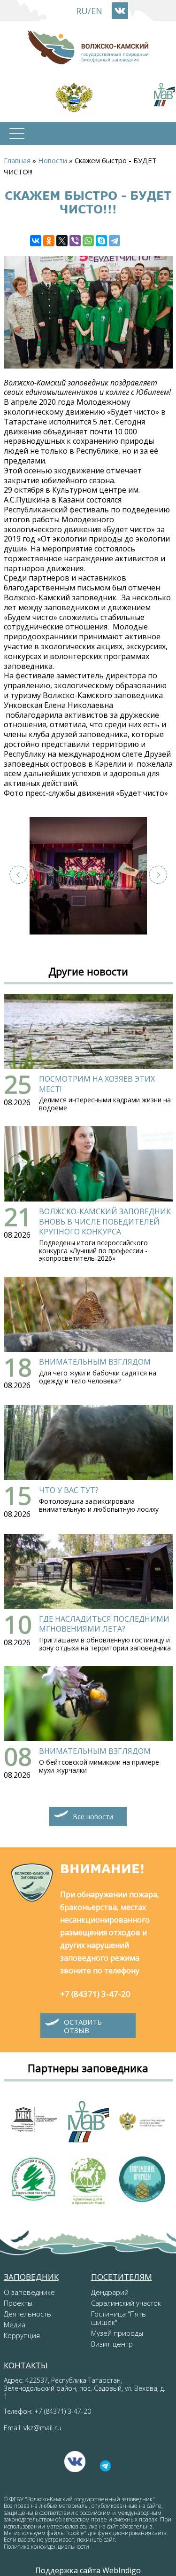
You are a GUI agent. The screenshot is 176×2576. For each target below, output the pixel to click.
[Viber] (75, 241)
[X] (62, 241)
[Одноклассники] (49, 241)
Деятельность (27, 2314)
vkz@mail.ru (42, 2427)
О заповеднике (29, 2292)
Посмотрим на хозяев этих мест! (97, 1084)
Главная (17, 160)
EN (97, 11)
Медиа (15, 2325)
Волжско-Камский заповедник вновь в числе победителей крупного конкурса (105, 1221)
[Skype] (101, 241)
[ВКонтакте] (36, 241)
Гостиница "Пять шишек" (119, 2318)
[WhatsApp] (88, 241)
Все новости (93, 1817)
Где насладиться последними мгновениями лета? (104, 1624)
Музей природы (117, 2333)
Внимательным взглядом (95, 1362)
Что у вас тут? (69, 1490)
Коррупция (22, 2335)
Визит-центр (112, 2344)
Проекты (18, 2303)
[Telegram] (115, 241)
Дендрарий (110, 2292)
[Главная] (88, 47)
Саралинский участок (126, 2303)
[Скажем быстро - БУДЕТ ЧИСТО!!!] (88, 876)
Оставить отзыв (83, 2026)
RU (82, 11)
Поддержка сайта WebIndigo (88, 2570)
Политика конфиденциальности (46, 2547)
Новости (53, 160)
